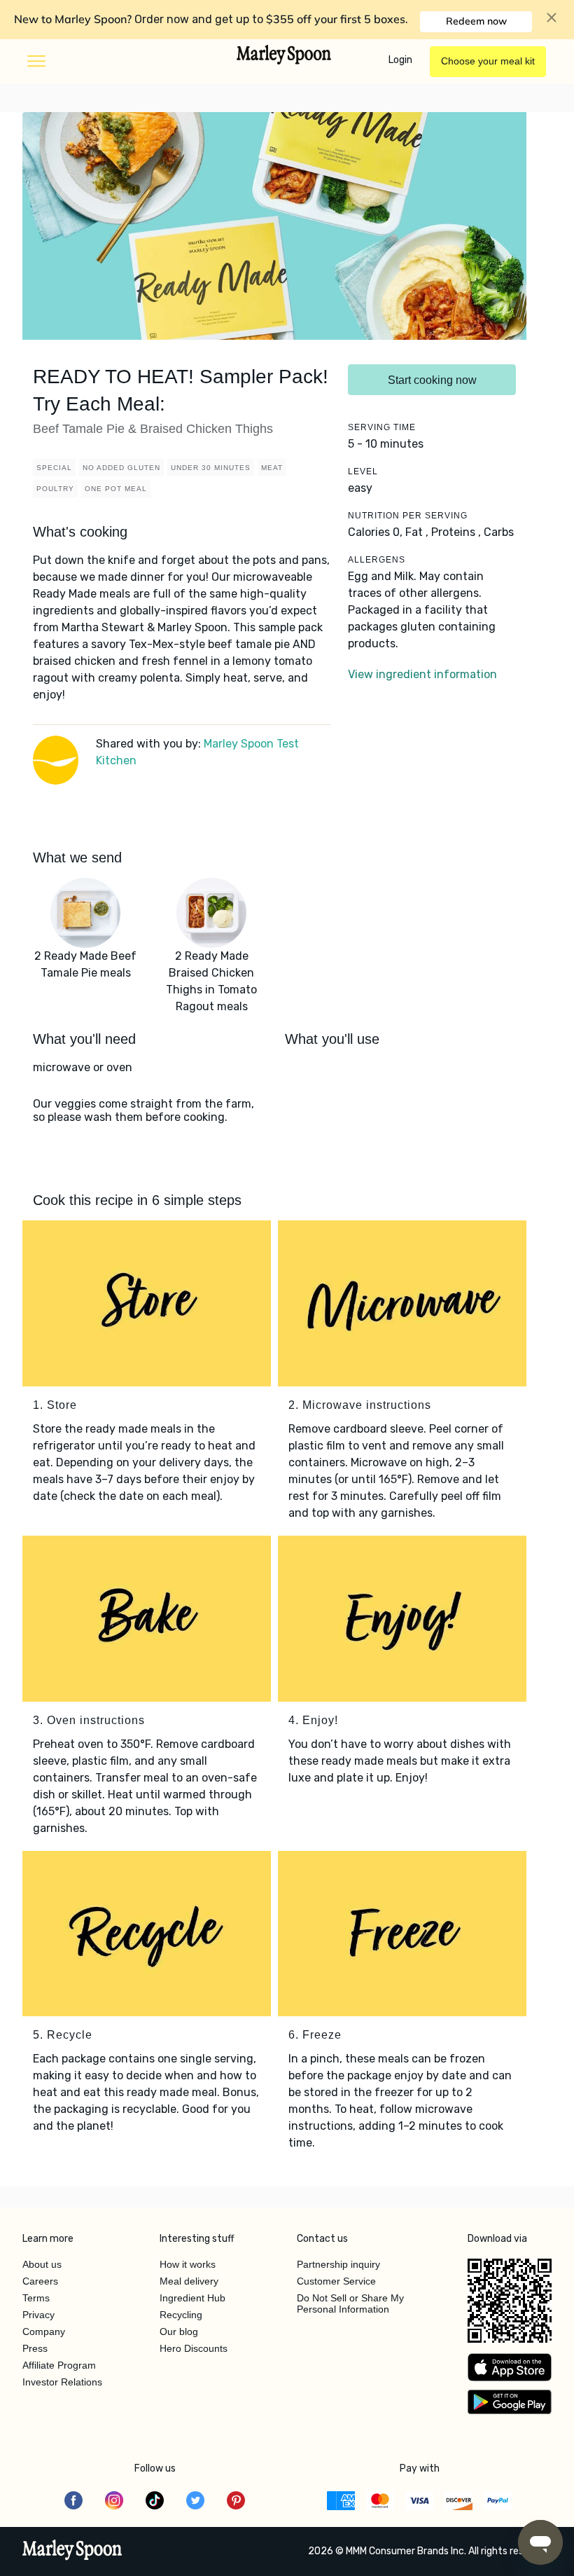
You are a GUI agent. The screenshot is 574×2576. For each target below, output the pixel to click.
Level (363, 471)
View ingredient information (422, 674)
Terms (36, 2298)
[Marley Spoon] (72, 2551)
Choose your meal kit (488, 61)
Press (35, 2348)
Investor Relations (62, 2382)
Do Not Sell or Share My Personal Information (350, 2303)
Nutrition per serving (408, 516)
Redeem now (476, 21)
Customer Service (336, 2281)
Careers (40, 2281)
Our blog (179, 2332)
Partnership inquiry (338, 2264)
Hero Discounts (194, 2348)
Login (400, 60)
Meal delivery (189, 2281)
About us (42, 2264)
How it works (188, 2264)
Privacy (38, 2315)
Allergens (377, 560)
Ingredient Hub (192, 2298)
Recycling (181, 2315)
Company (44, 2332)
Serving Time (382, 427)
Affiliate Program (59, 2365)
